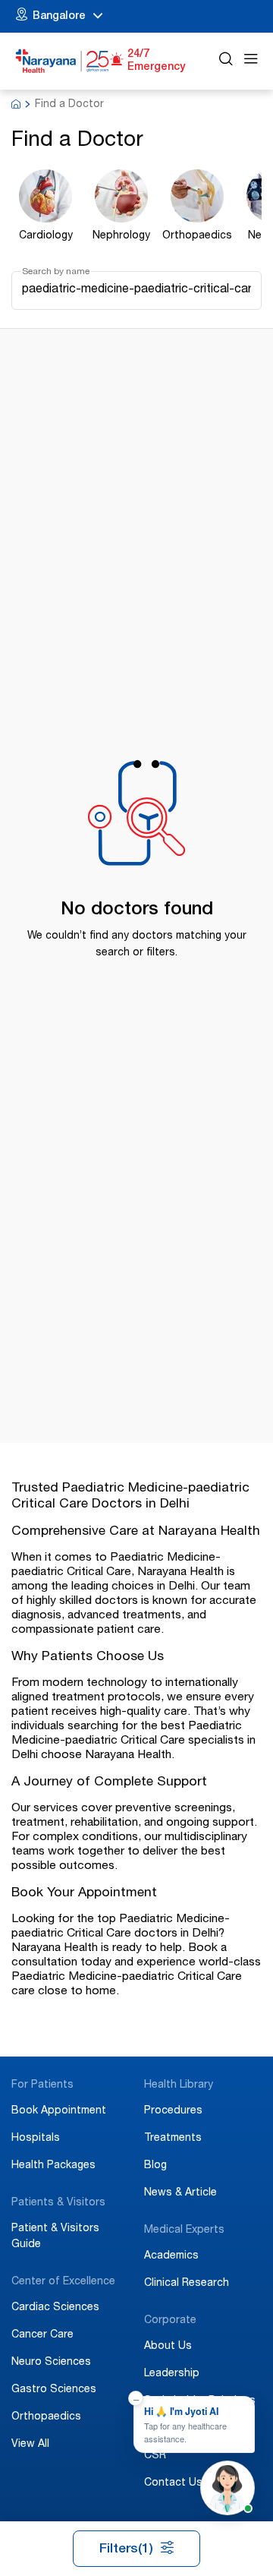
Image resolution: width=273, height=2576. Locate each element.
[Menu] (251, 61)
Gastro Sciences (54, 2390)
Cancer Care (42, 2335)
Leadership (172, 2374)
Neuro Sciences (51, 2363)
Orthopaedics (46, 2417)
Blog (155, 2166)
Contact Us (173, 2483)
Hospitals (36, 2139)
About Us (168, 2347)
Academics (171, 2256)
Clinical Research (187, 2284)
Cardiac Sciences (55, 2308)
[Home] (63, 61)
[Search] (226, 61)
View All (30, 2445)
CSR (155, 2456)
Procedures (173, 2111)
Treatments (173, 2139)
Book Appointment (59, 2111)
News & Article (180, 2193)
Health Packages (53, 2166)
